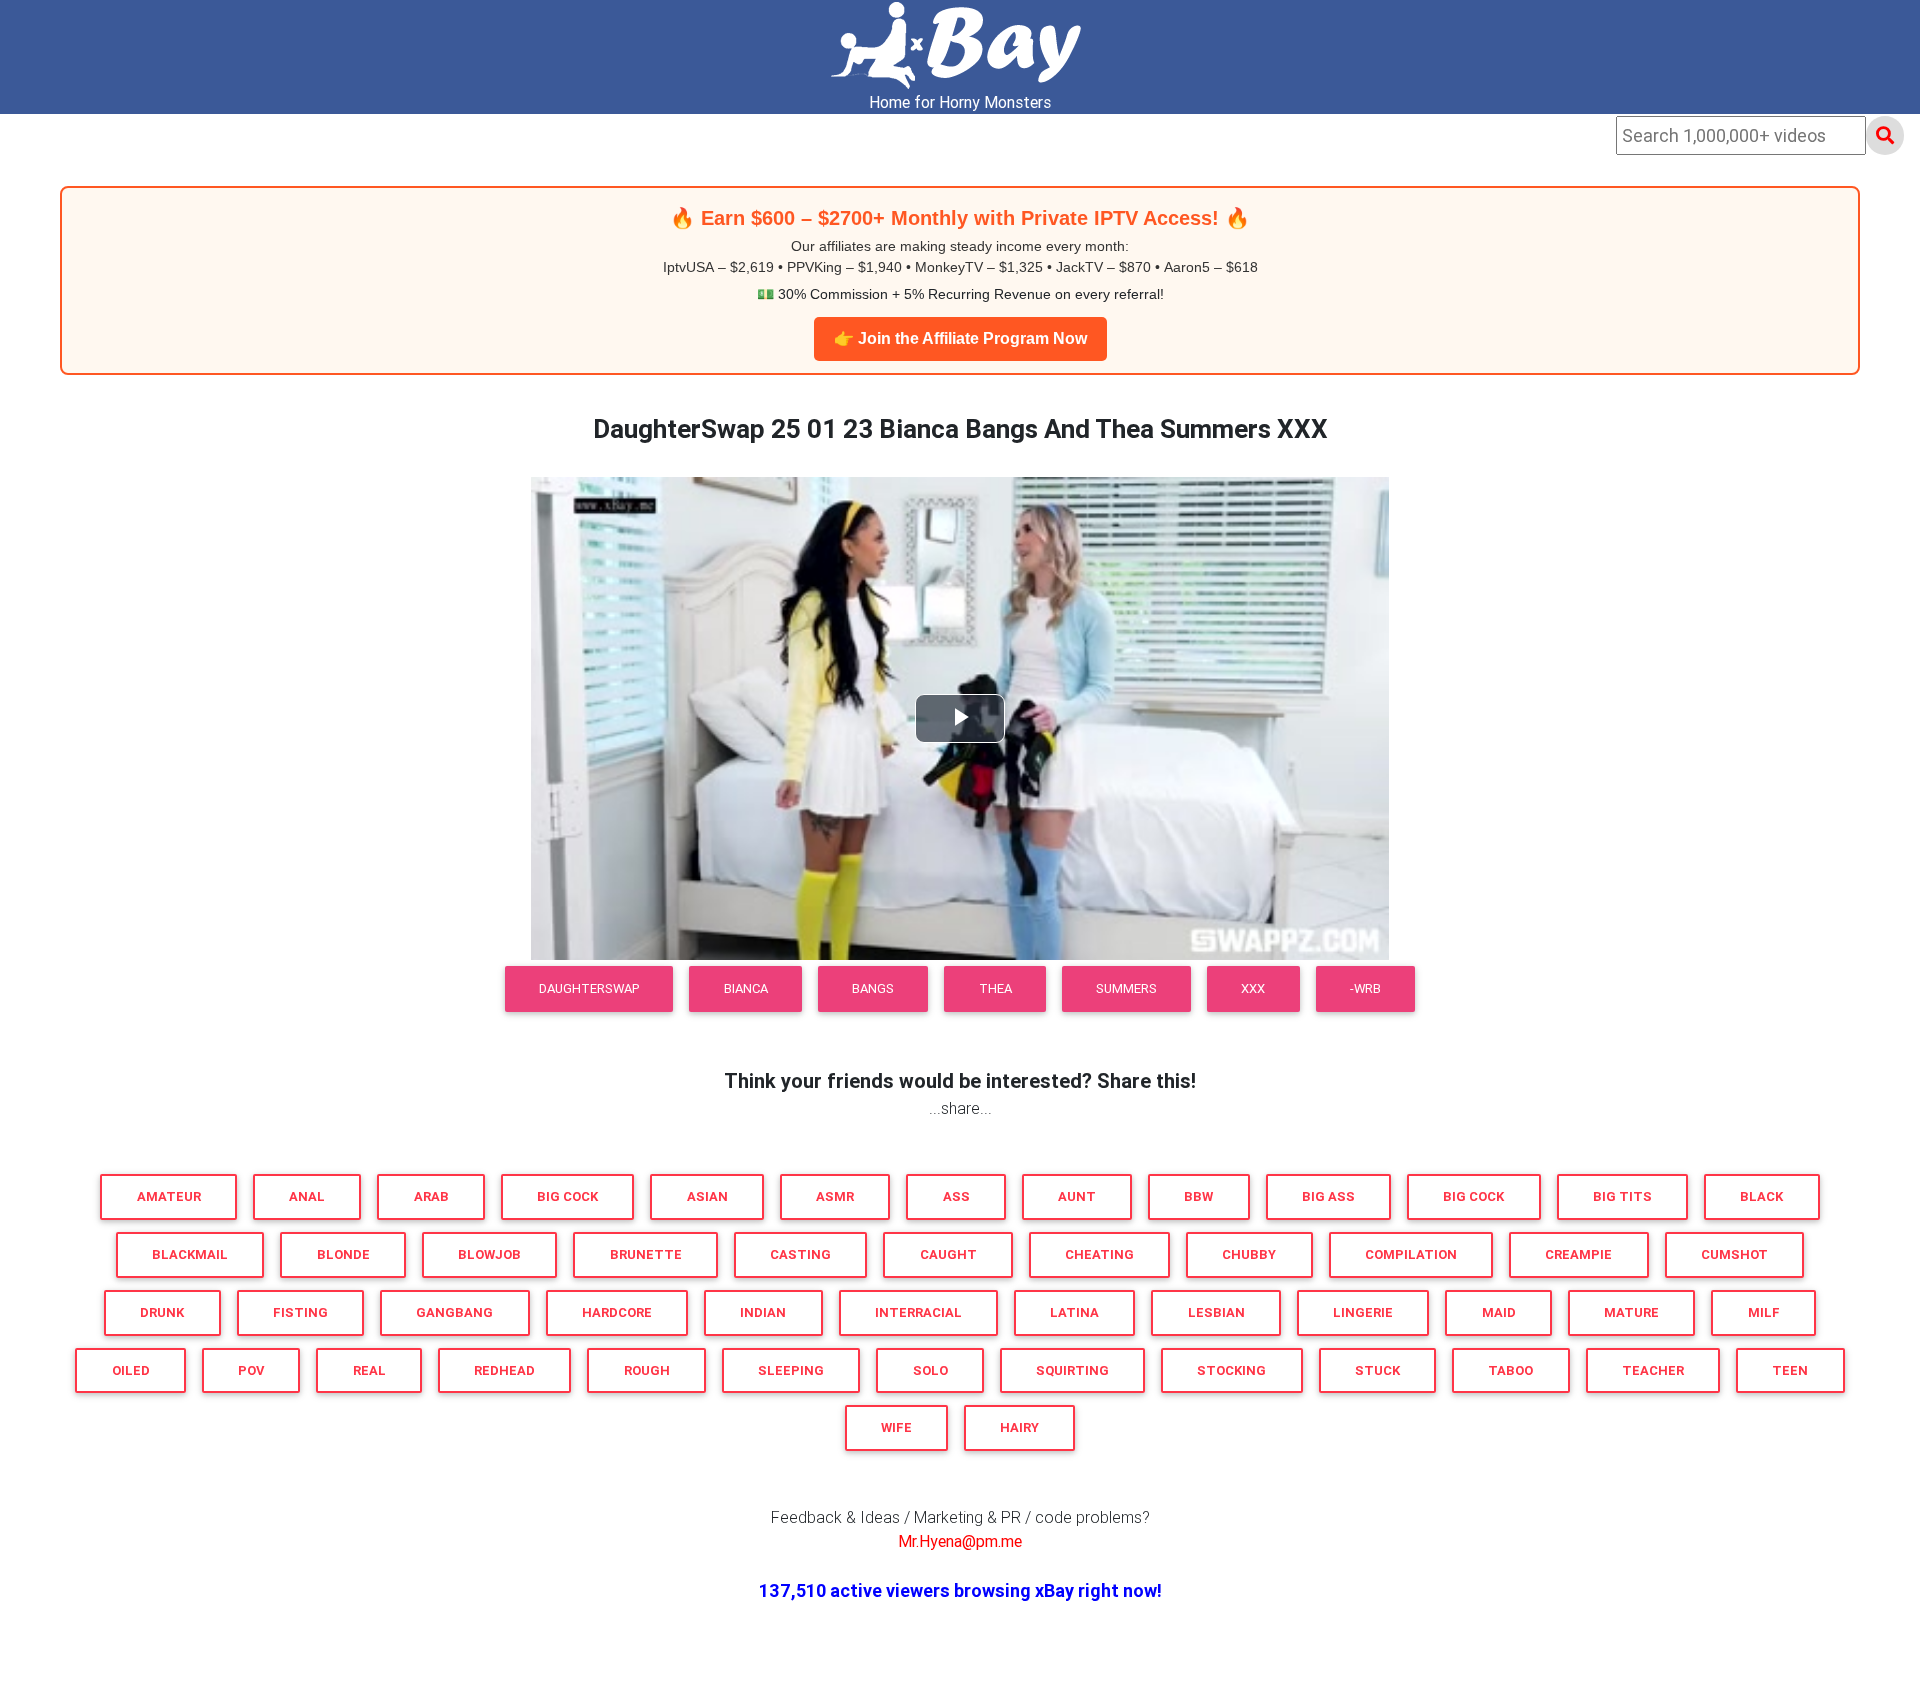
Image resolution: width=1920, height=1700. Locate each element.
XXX (1253, 988)
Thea (995, 988)
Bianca (746, 988)
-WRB (1365, 988)
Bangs (873, 988)
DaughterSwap (589, 988)
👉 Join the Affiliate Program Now (960, 338)
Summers (1126, 988)
